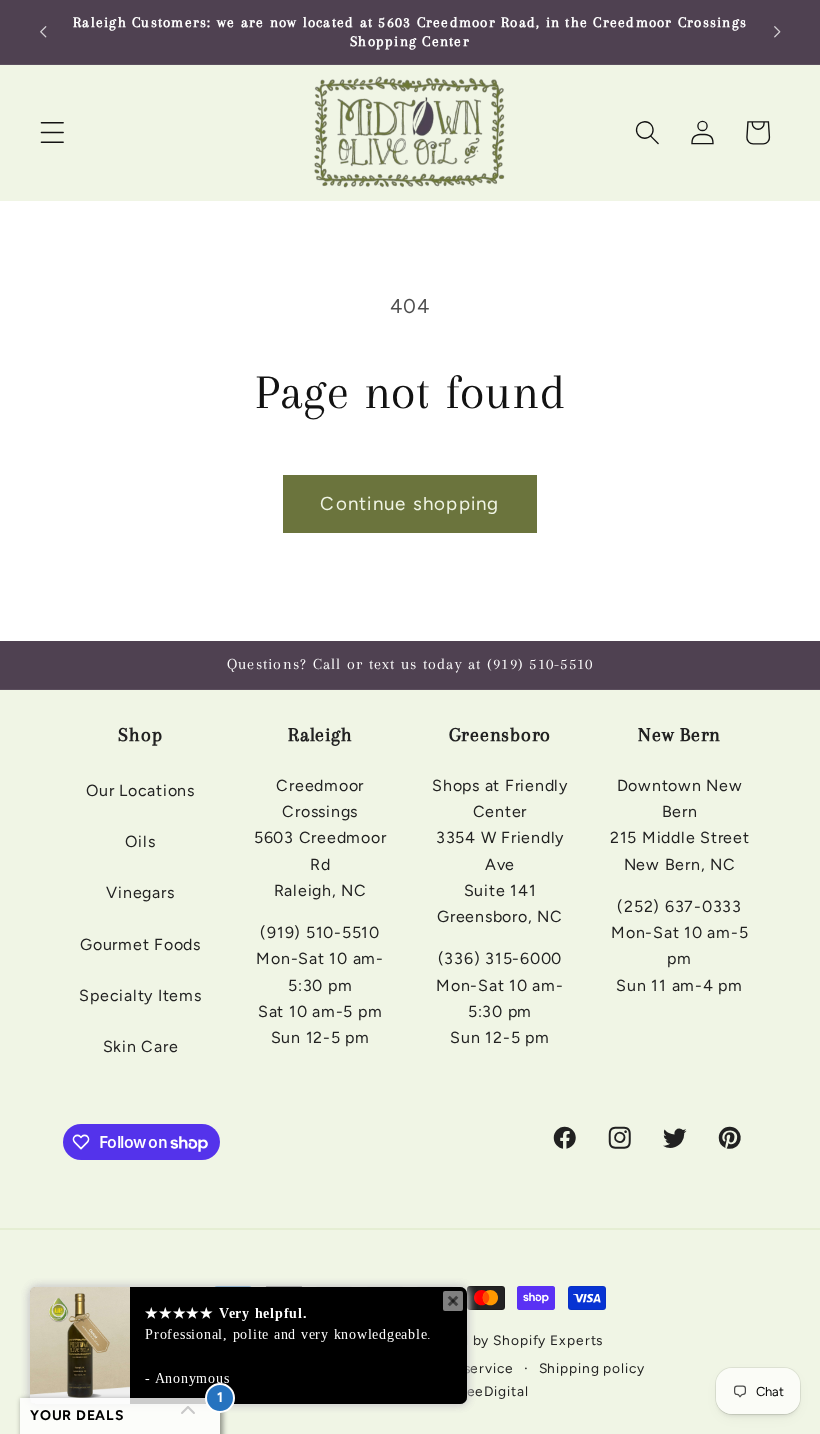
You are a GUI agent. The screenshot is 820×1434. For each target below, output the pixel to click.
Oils (140, 841)
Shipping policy (592, 1368)
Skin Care (141, 1046)
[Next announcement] (777, 32)
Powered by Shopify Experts (505, 1340)
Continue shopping (409, 503)
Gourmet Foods (140, 944)
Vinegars (140, 892)
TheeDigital (489, 1391)
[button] (52, 132)
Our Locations (140, 790)
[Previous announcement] (43, 32)
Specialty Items (140, 995)
